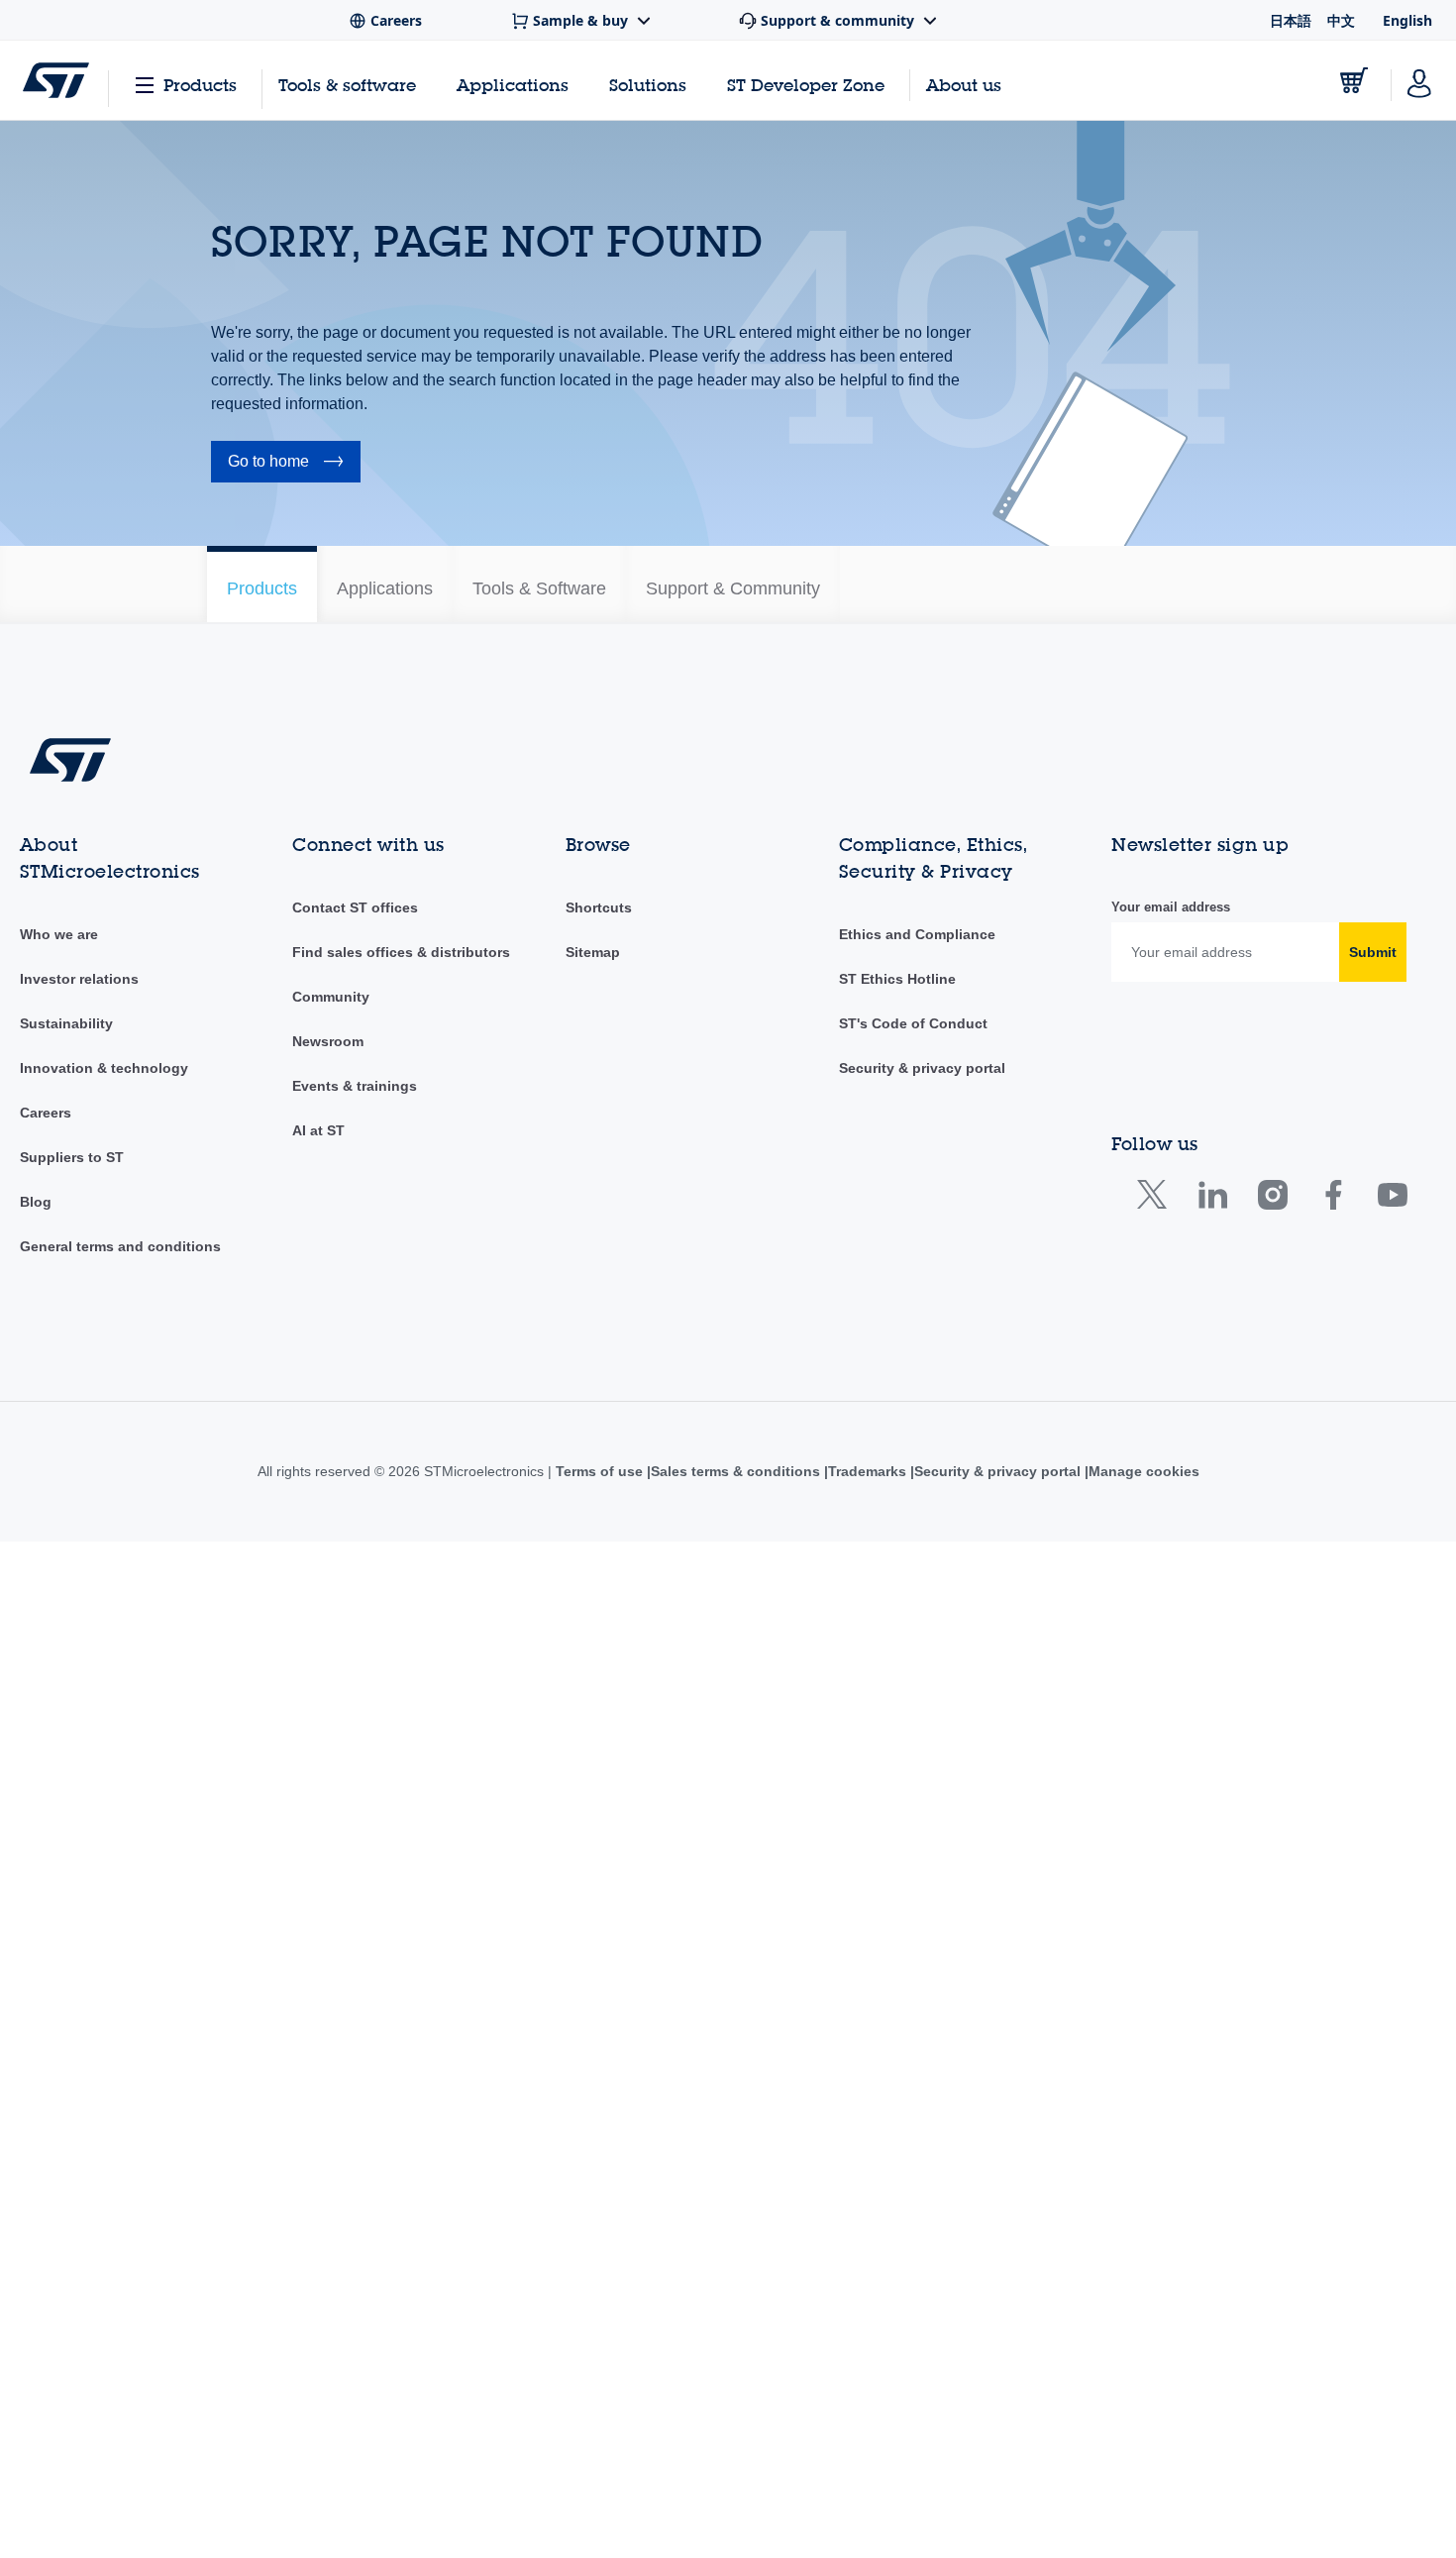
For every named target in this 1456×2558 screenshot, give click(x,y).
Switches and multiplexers (292, 1514)
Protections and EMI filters (293, 1335)
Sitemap (593, 1969)
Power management (274, 1246)
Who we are (59, 1951)
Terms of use (593, 2488)
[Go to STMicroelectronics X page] (1156, 2216)
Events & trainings (355, 2102)
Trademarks (867, 2488)
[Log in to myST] (1419, 80)
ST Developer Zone (806, 85)
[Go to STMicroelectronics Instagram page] (1272, 2216)
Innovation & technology (104, 2084)
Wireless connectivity (276, 1603)
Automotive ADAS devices (292, 741)
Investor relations (79, 1995)
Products (200, 85)
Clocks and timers (267, 890)
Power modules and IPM (288, 1276)
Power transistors (265, 1306)
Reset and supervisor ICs (290, 1395)
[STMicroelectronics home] (56, 80)
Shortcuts (599, 1924)
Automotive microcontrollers (298, 860)
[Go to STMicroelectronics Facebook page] (1333, 2216)
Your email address (1171, 1923)
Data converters (261, 919)
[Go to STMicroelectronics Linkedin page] (1212, 2216)
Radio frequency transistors (297, 1365)
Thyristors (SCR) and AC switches (317, 1544)
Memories (242, 1068)
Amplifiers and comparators (297, 682)
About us (964, 85)
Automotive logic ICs (275, 830)
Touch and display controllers (302, 1573)
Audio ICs (241, 711)
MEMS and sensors (272, 1098)
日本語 (1291, 20)
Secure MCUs (255, 1425)
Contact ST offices (355, 1924)
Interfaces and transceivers (296, 1038)
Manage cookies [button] (1150, 2488)
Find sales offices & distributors (401, 1969)
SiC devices (248, 1454)
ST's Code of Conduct (913, 2040)
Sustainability (66, 2040)
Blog (36, 2218)
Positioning (245, 1217)
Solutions (648, 85)
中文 (1341, 20)
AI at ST (318, 2147)
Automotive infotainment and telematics (334, 800)
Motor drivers (253, 1157)
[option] (337, 584)
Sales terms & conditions (731, 2488)
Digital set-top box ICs (280, 949)
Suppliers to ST (72, 2174)
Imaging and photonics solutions (312, 1009)
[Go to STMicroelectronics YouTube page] (1392, 2216)
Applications (513, 85)
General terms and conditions (120, 2263)
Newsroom (328, 2058)
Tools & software (347, 85)
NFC (225, 1187)
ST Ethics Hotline (897, 1995)
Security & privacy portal (922, 2084)
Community (331, 2013)
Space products (260, 1484)
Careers (46, 2129)
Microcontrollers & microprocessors (321, 1127)
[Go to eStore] (1354, 80)
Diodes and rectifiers (275, 979)
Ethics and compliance (916, 1951)
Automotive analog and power (305, 771)
